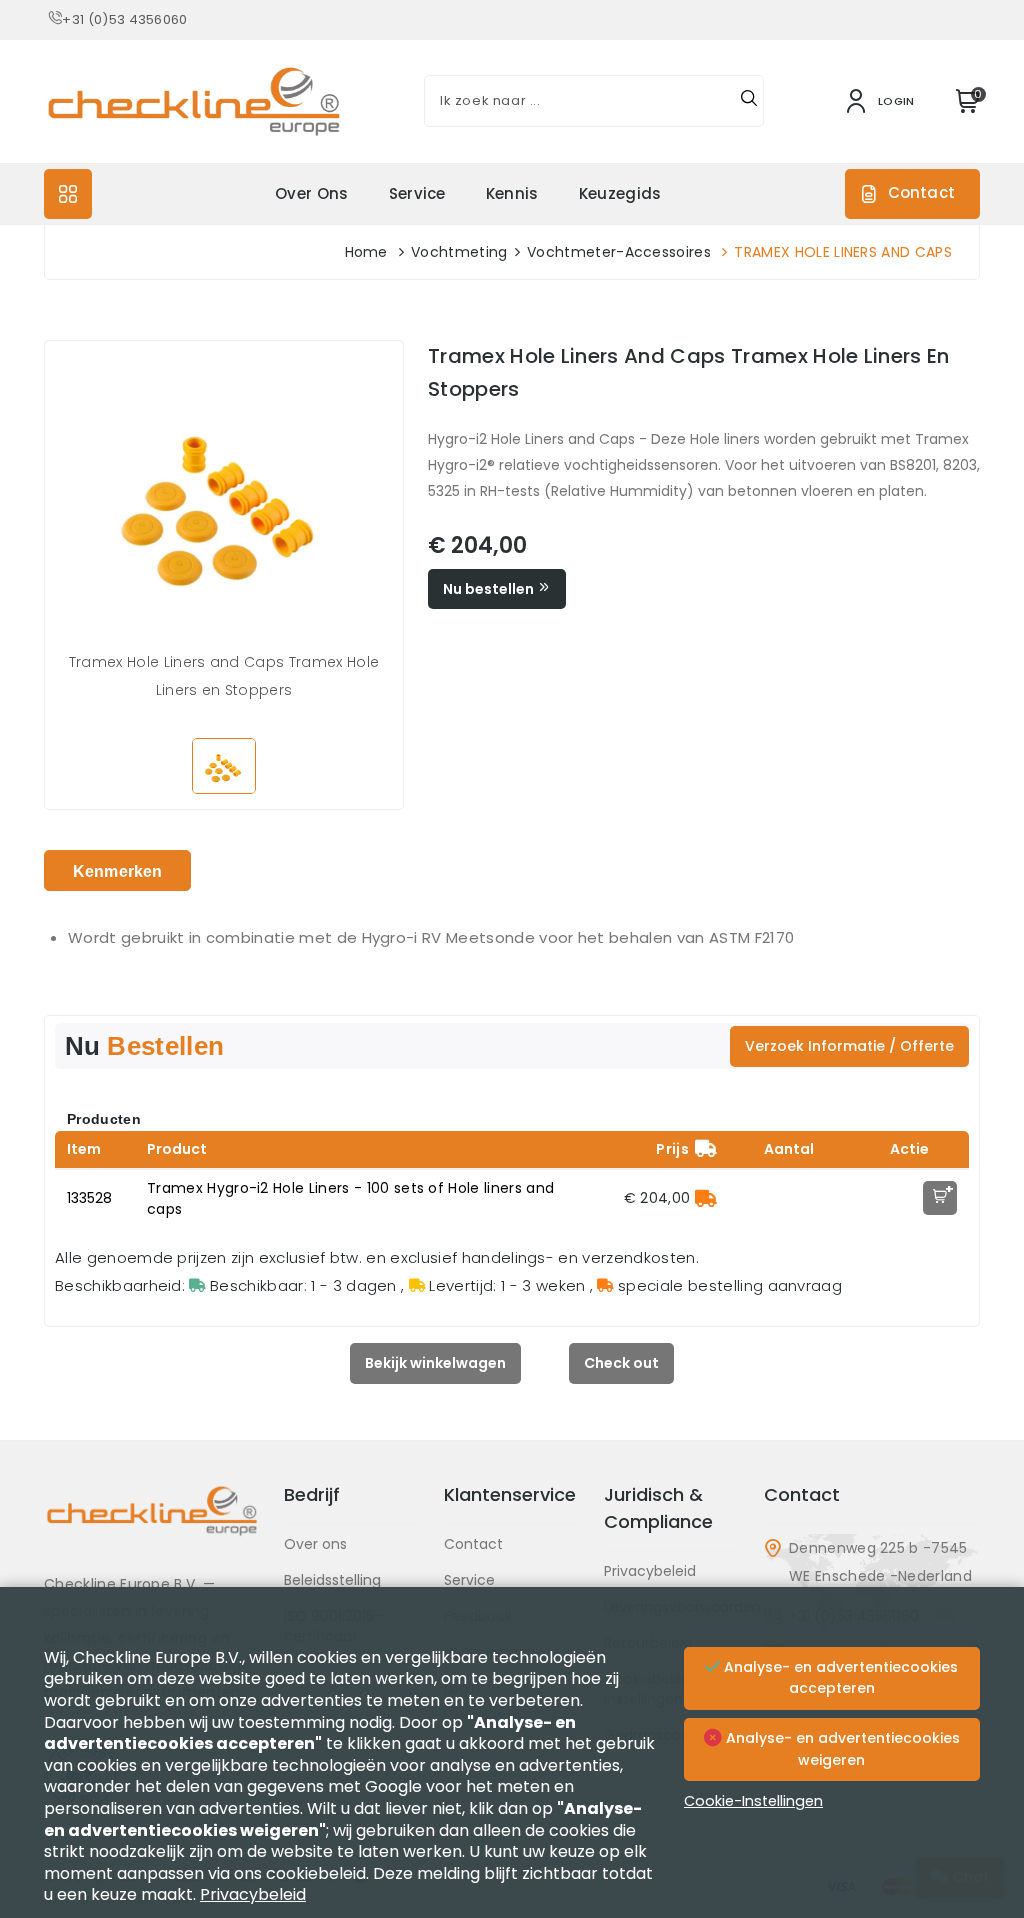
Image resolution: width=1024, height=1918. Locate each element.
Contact (921, 192)
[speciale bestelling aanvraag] (706, 1198)
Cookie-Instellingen (753, 1801)
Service (417, 193)
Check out (621, 1363)
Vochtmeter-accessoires (619, 252)
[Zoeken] (749, 101)
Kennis (512, 193)
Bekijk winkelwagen (435, 1363)
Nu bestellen (490, 589)
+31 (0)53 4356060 (124, 19)
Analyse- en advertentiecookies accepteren (839, 1678)
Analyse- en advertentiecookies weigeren (841, 1749)
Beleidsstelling (332, 1580)
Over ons (312, 193)
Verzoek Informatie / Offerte (849, 1046)
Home (366, 252)
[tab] (117, 870)
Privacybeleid (650, 1571)
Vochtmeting (459, 252)
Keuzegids (620, 193)
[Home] (152, 1526)
